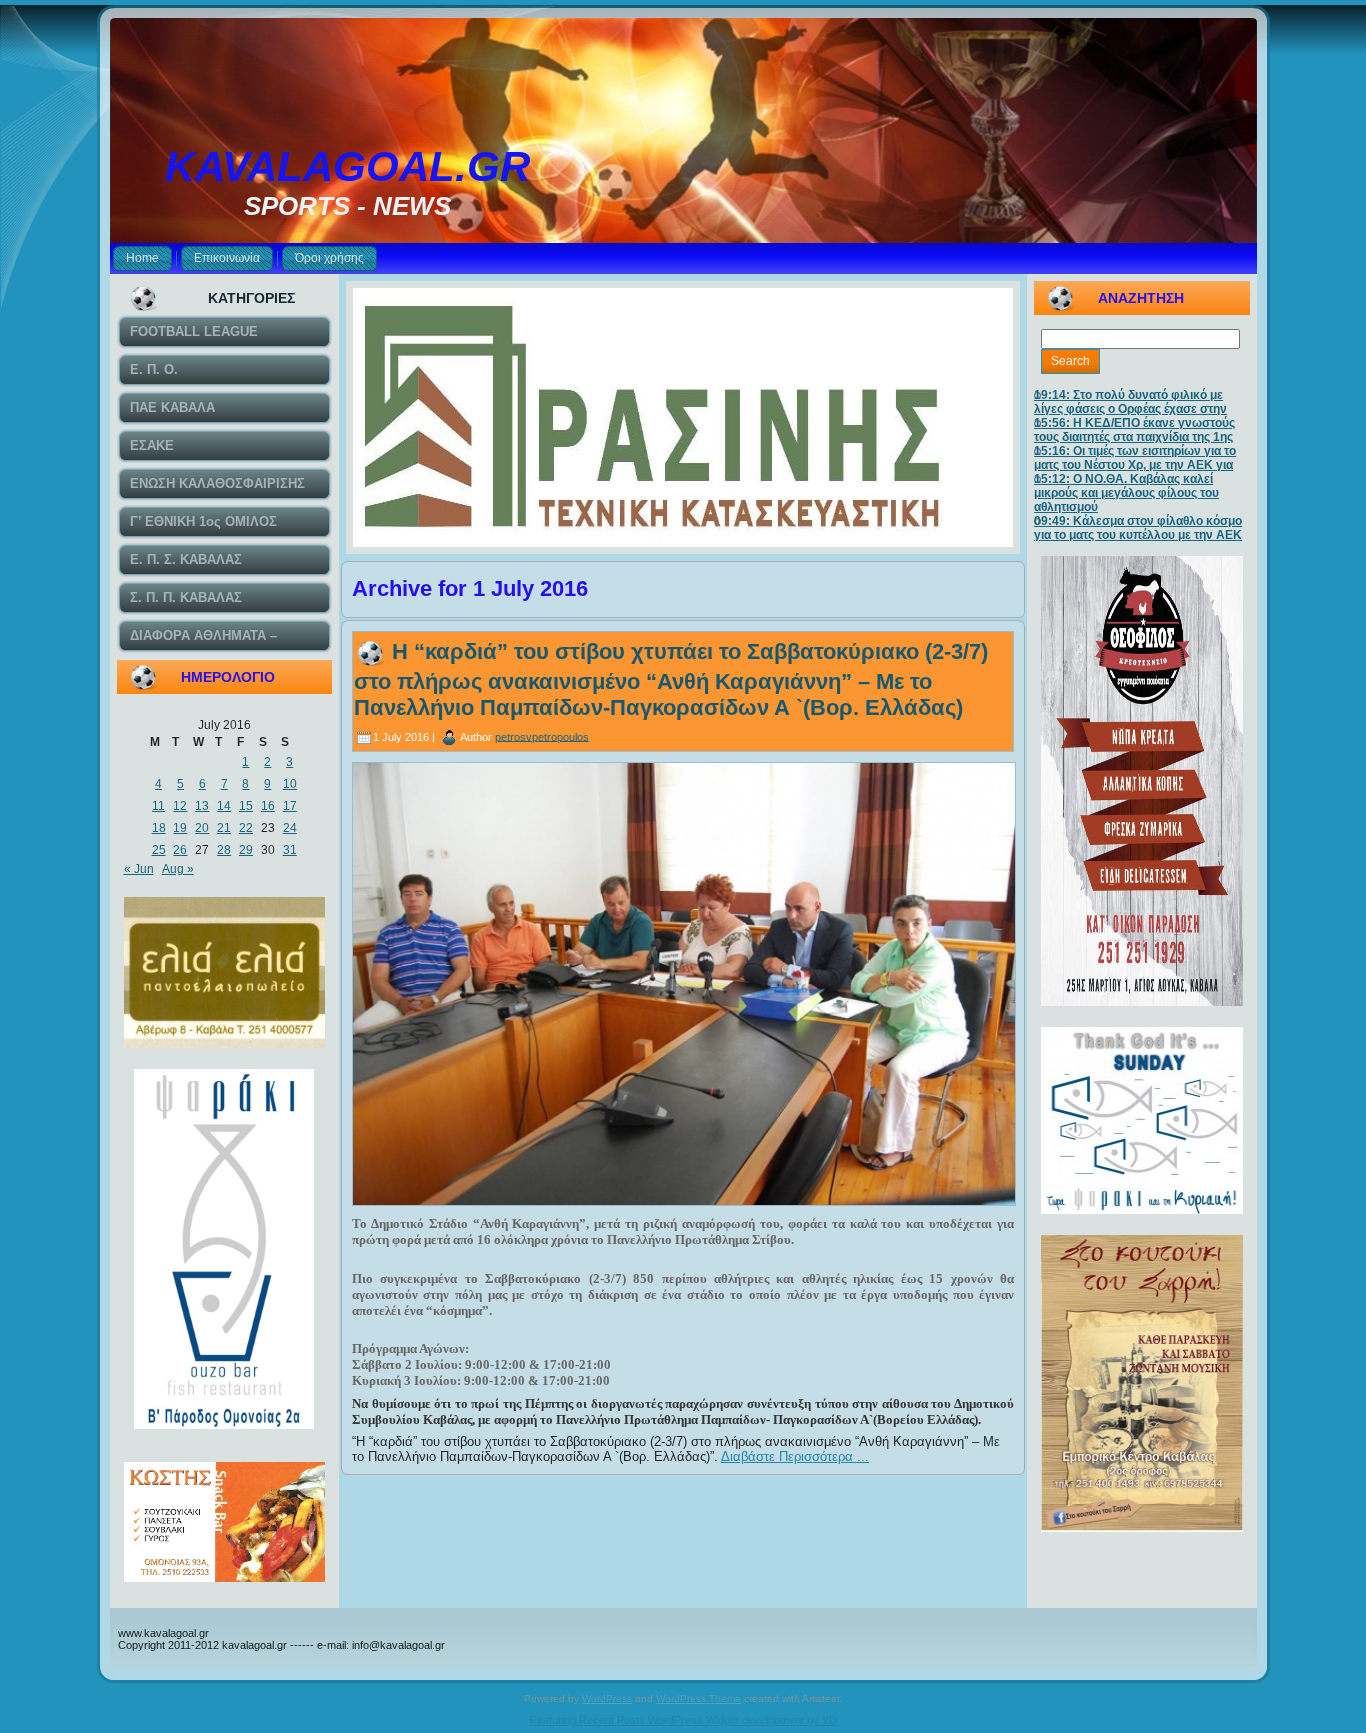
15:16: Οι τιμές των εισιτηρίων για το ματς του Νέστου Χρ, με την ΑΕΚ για (1135, 458)
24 (290, 828)
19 (180, 828)
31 (290, 850)
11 (158, 806)
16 (268, 806)
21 (224, 828)
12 (180, 806)
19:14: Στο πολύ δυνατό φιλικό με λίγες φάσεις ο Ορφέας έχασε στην (1130, 402)
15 (246, 806)
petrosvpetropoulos (542, 736)
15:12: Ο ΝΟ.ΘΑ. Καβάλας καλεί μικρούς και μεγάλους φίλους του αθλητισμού (1126, 493)
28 (224, 850)
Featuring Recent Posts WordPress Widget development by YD (683, 1720)
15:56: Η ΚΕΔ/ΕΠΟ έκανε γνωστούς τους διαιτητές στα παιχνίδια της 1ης (1134, 430)
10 (290, 784)
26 (180, 850)
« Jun (139, 869)
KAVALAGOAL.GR (347, 166)
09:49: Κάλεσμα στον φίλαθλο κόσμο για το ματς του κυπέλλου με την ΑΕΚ (1138, 528)
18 (159, 828)
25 (159, 850)
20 (202, 828)
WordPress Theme (698, 1698)
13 (202, 806)
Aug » (178, 869)
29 (246, 850)
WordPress (607, 1698)
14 (224, 806)
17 (290, 806)
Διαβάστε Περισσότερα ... (795, 1456)
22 (246, 828)
